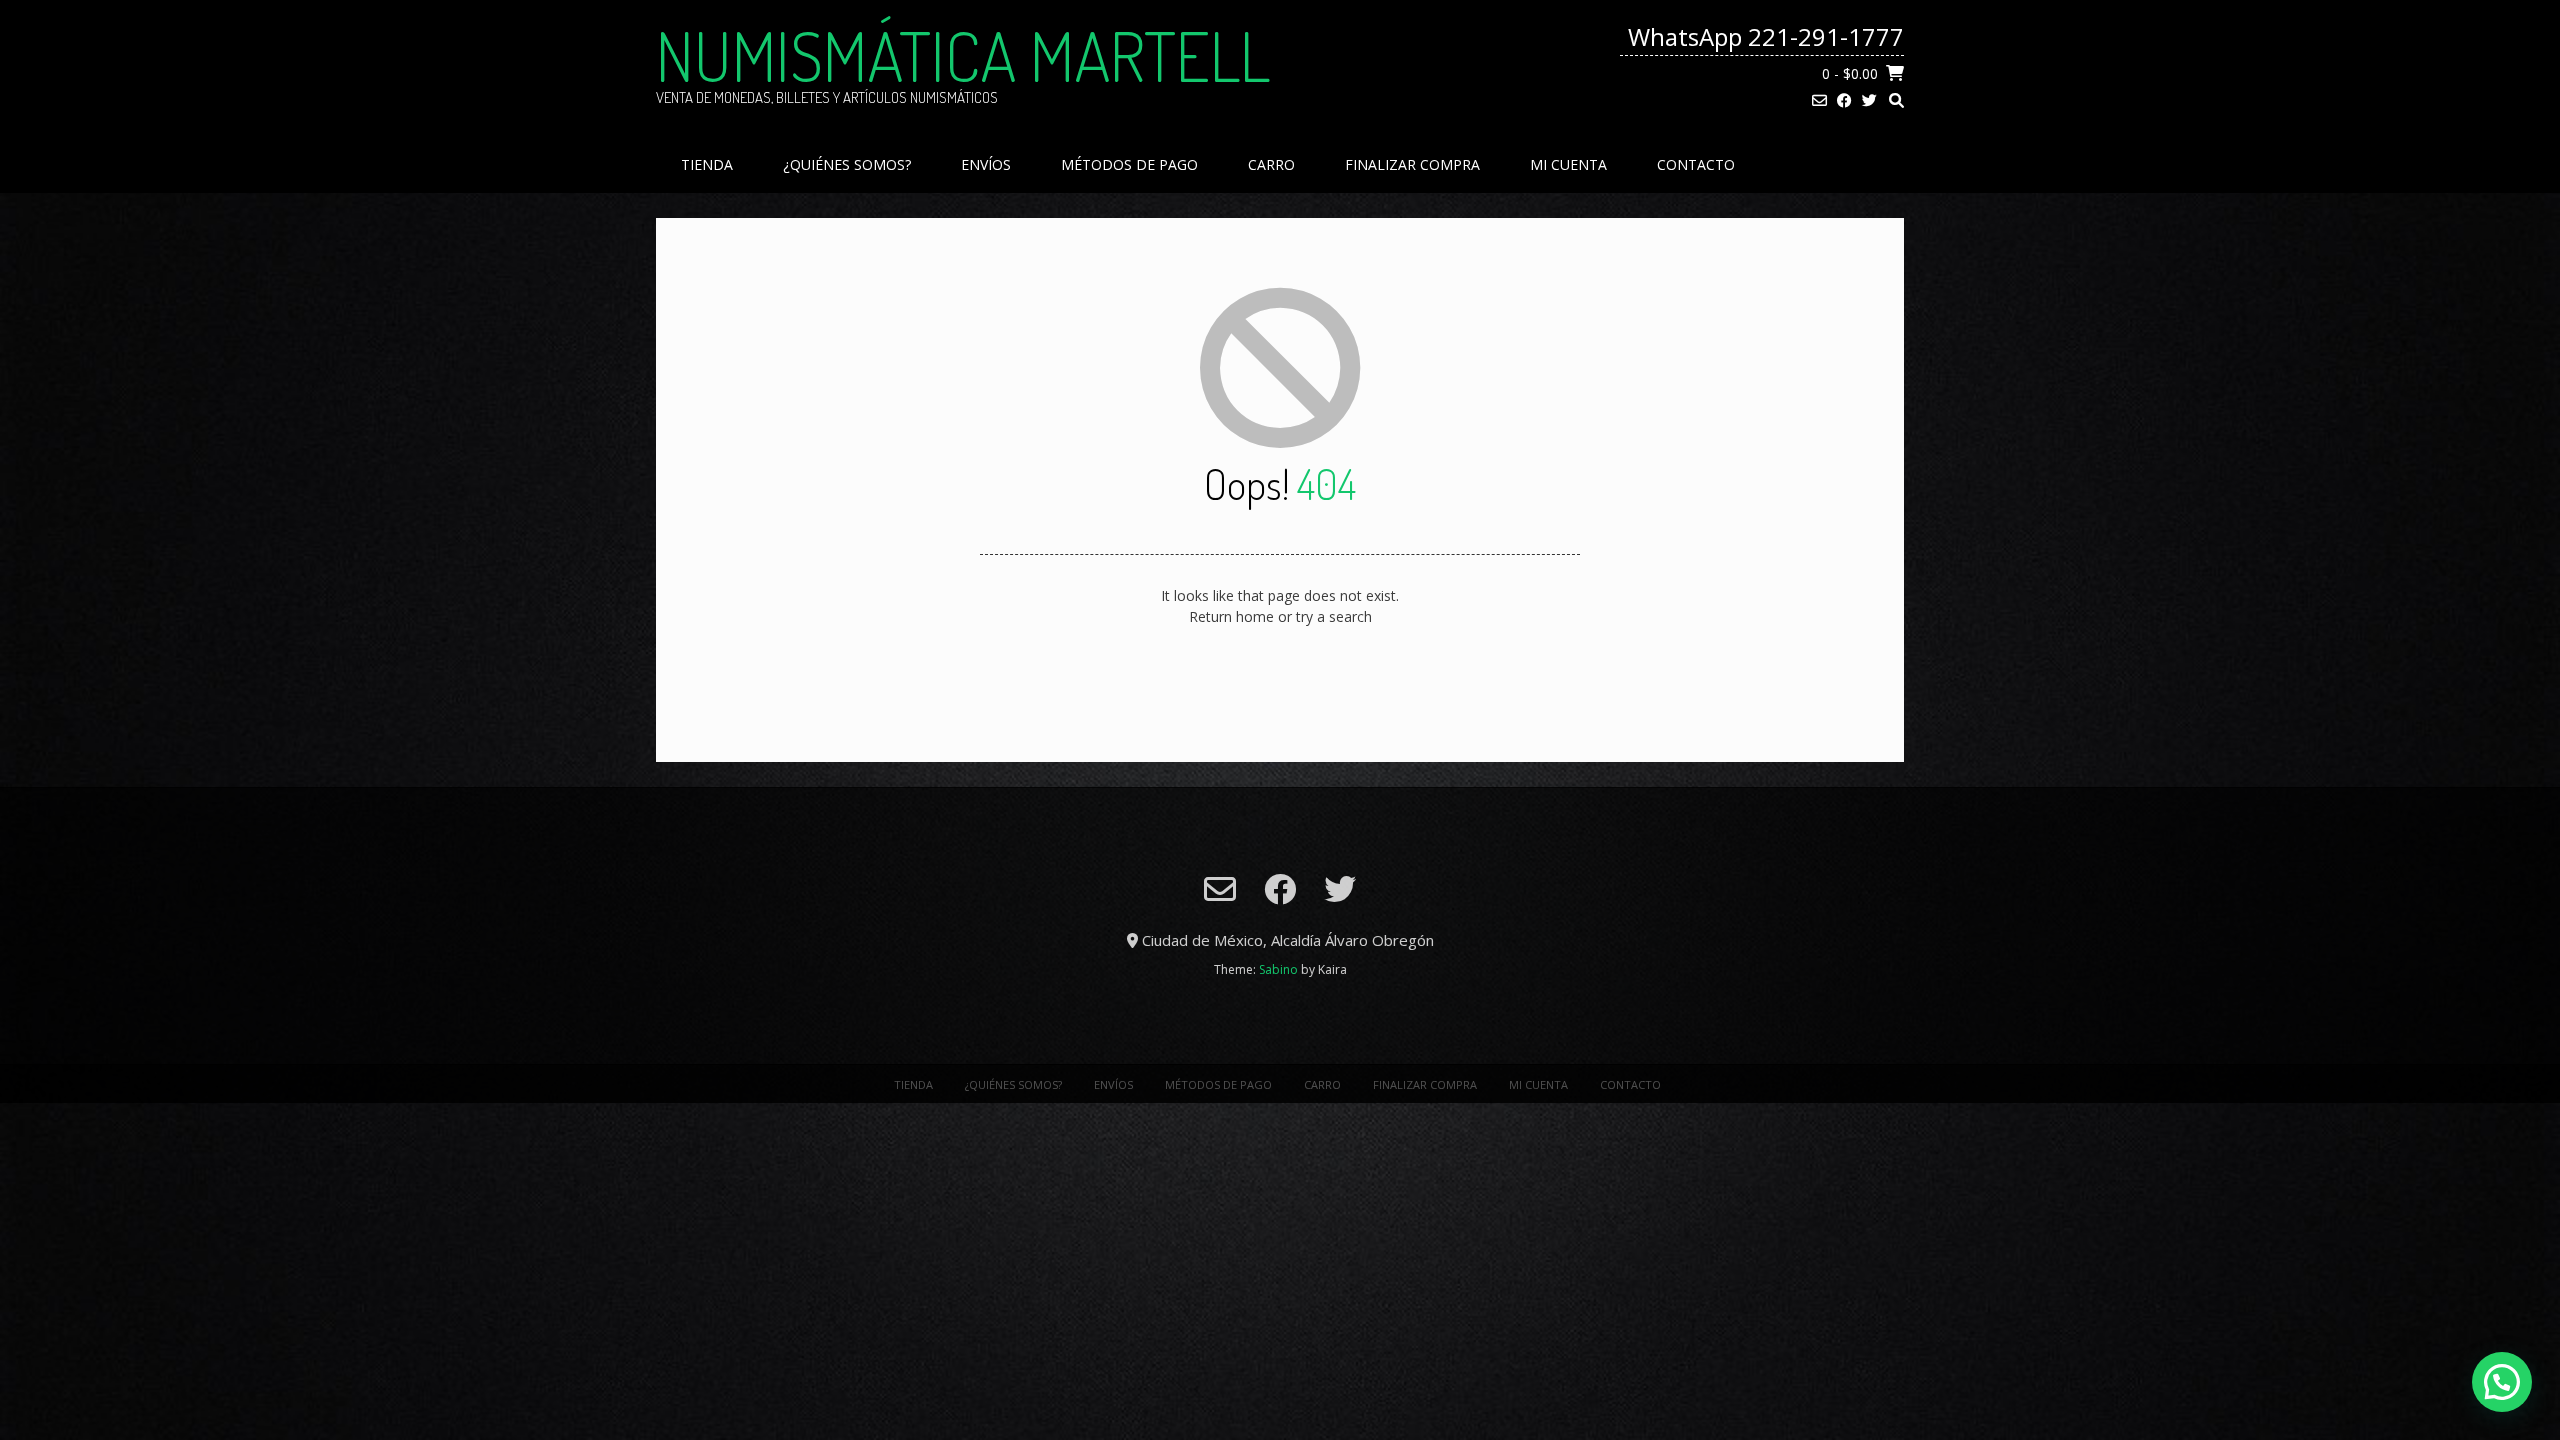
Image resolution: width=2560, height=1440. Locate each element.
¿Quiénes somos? (847, 164)
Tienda (707, 164)
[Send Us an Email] (1819, 100)
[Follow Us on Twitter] (1869, 100)
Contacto (1696, 164)
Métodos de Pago (1129, 164)
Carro (1271, 164)
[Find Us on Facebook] (1844, 100)
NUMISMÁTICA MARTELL (963, 55)
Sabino (1278, 969)
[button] (2502, 1382)
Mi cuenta (1568, 164)
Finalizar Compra (1412, 164)
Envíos (986, 164)
